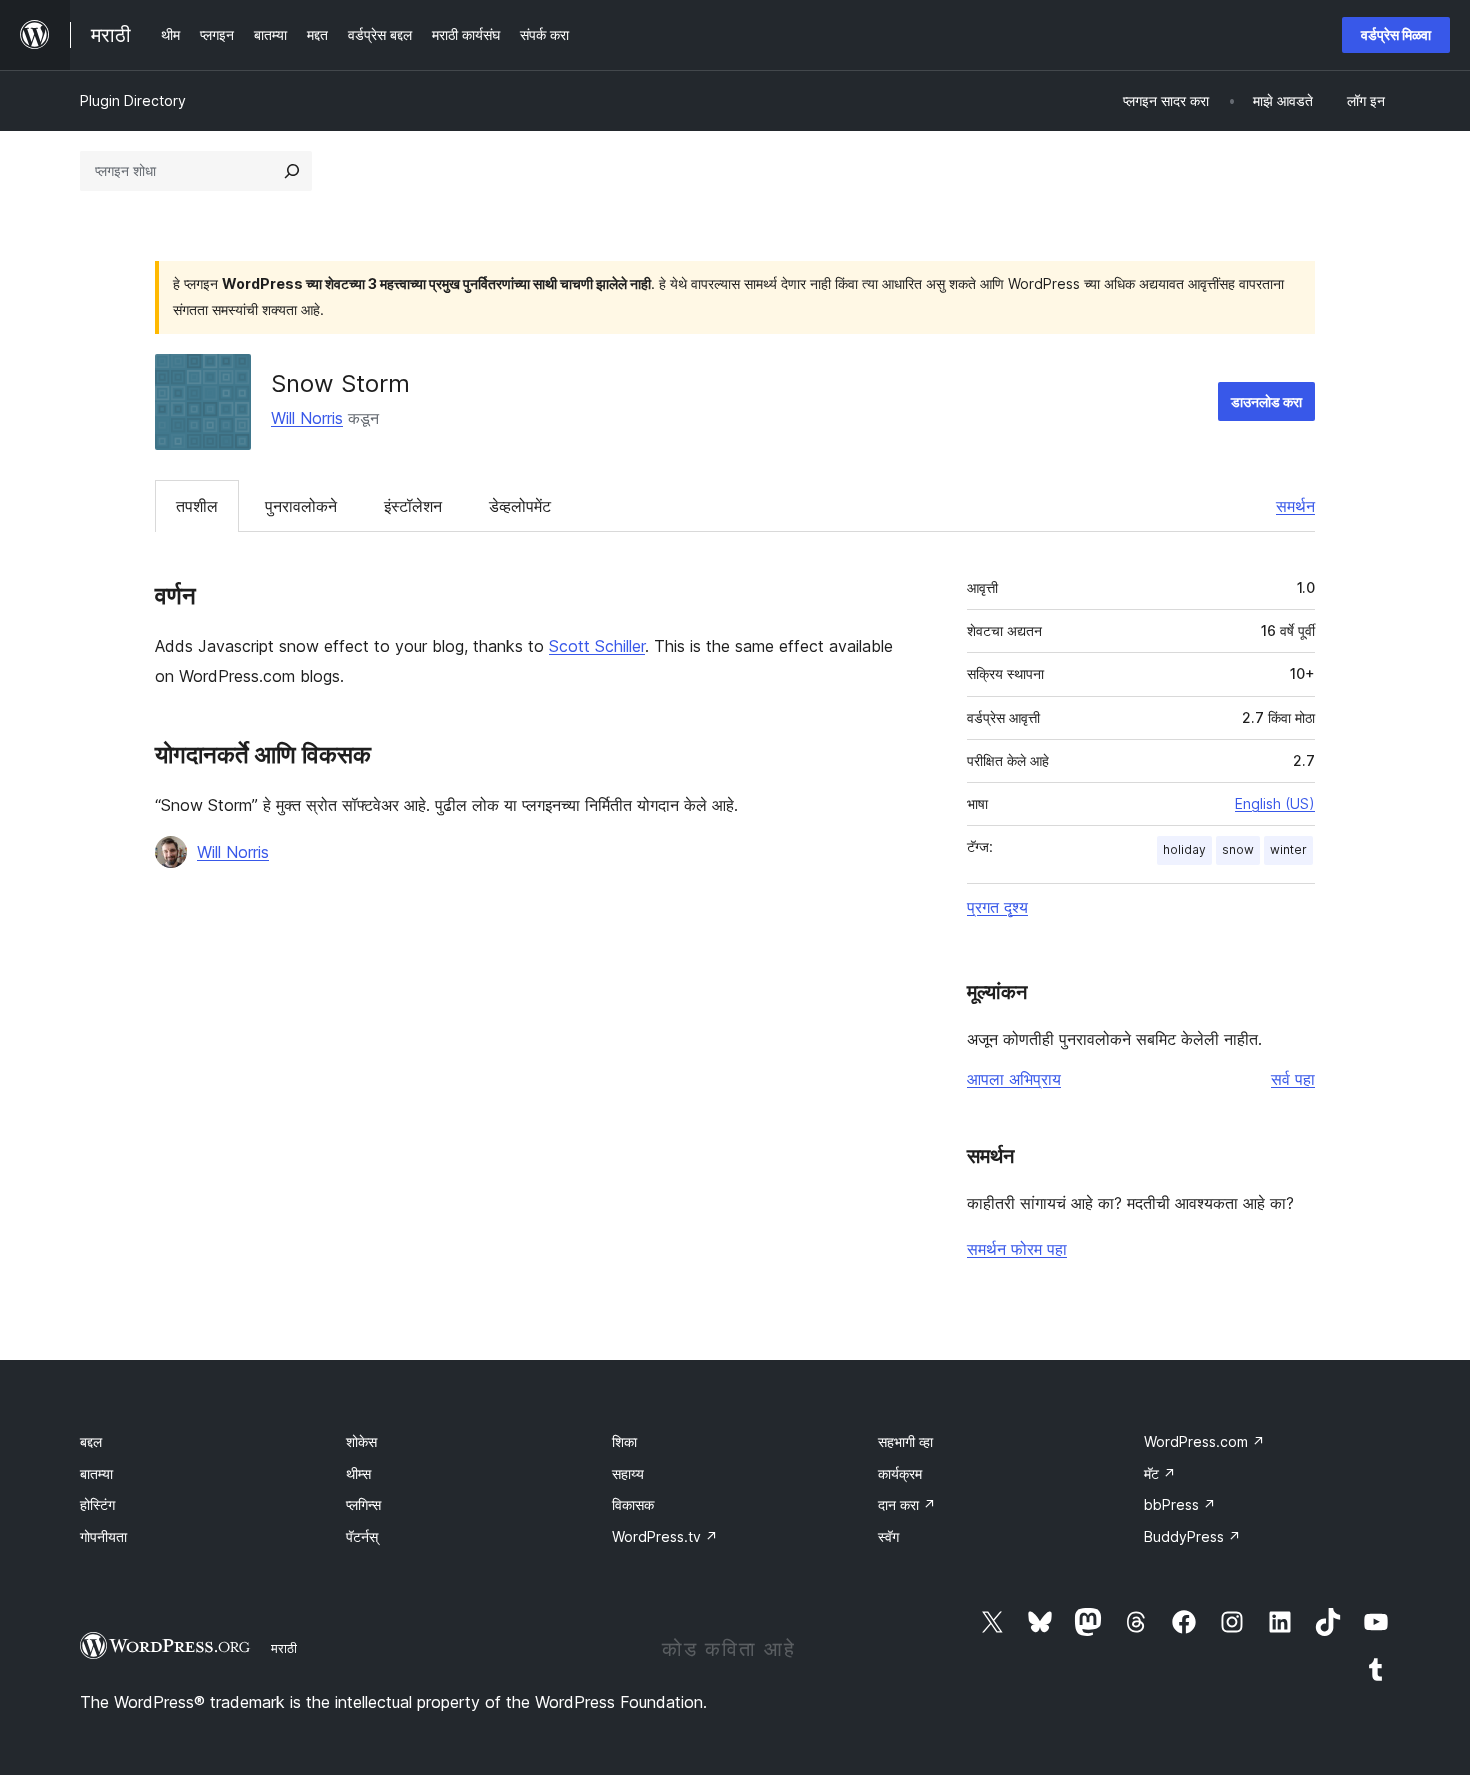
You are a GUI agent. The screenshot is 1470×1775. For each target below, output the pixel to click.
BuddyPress (1192, 1536)
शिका (624, 1441)
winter (1288, 849)
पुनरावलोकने (301, 506)
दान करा (907, 1504)
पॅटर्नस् (362, 1536)
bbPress (1180, 1504)
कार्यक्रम (900, 1473)
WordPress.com (1204, 1441)
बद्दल (91, 1441)
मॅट (1160, 1473)
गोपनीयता (103, 1536)
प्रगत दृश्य (997, 907)
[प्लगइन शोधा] (292, 171)
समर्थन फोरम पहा (1017, 1249)
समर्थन (1295, 506)
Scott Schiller (597, 646)
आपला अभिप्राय (1014, 1079)
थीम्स (358, 1473)
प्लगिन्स (363, 1504)
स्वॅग (888, 1536)
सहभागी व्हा (905, 1441)
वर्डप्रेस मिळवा (1396, 34)
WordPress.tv (665, 1536)
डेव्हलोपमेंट (520, 506)
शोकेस (361, 1441)
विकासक (633, 1504)
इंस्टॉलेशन (413, 506)
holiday (1184, 849)
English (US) (1275, 803)
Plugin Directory (133, 100)
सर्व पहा (1293, 1079)
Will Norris (307, 418)
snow (1238, 849)
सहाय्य (628, 1473)
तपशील (197, 506)
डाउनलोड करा (1266, 401)
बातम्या (96, 1473)
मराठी (284, 1648)
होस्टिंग (97, 1504)
